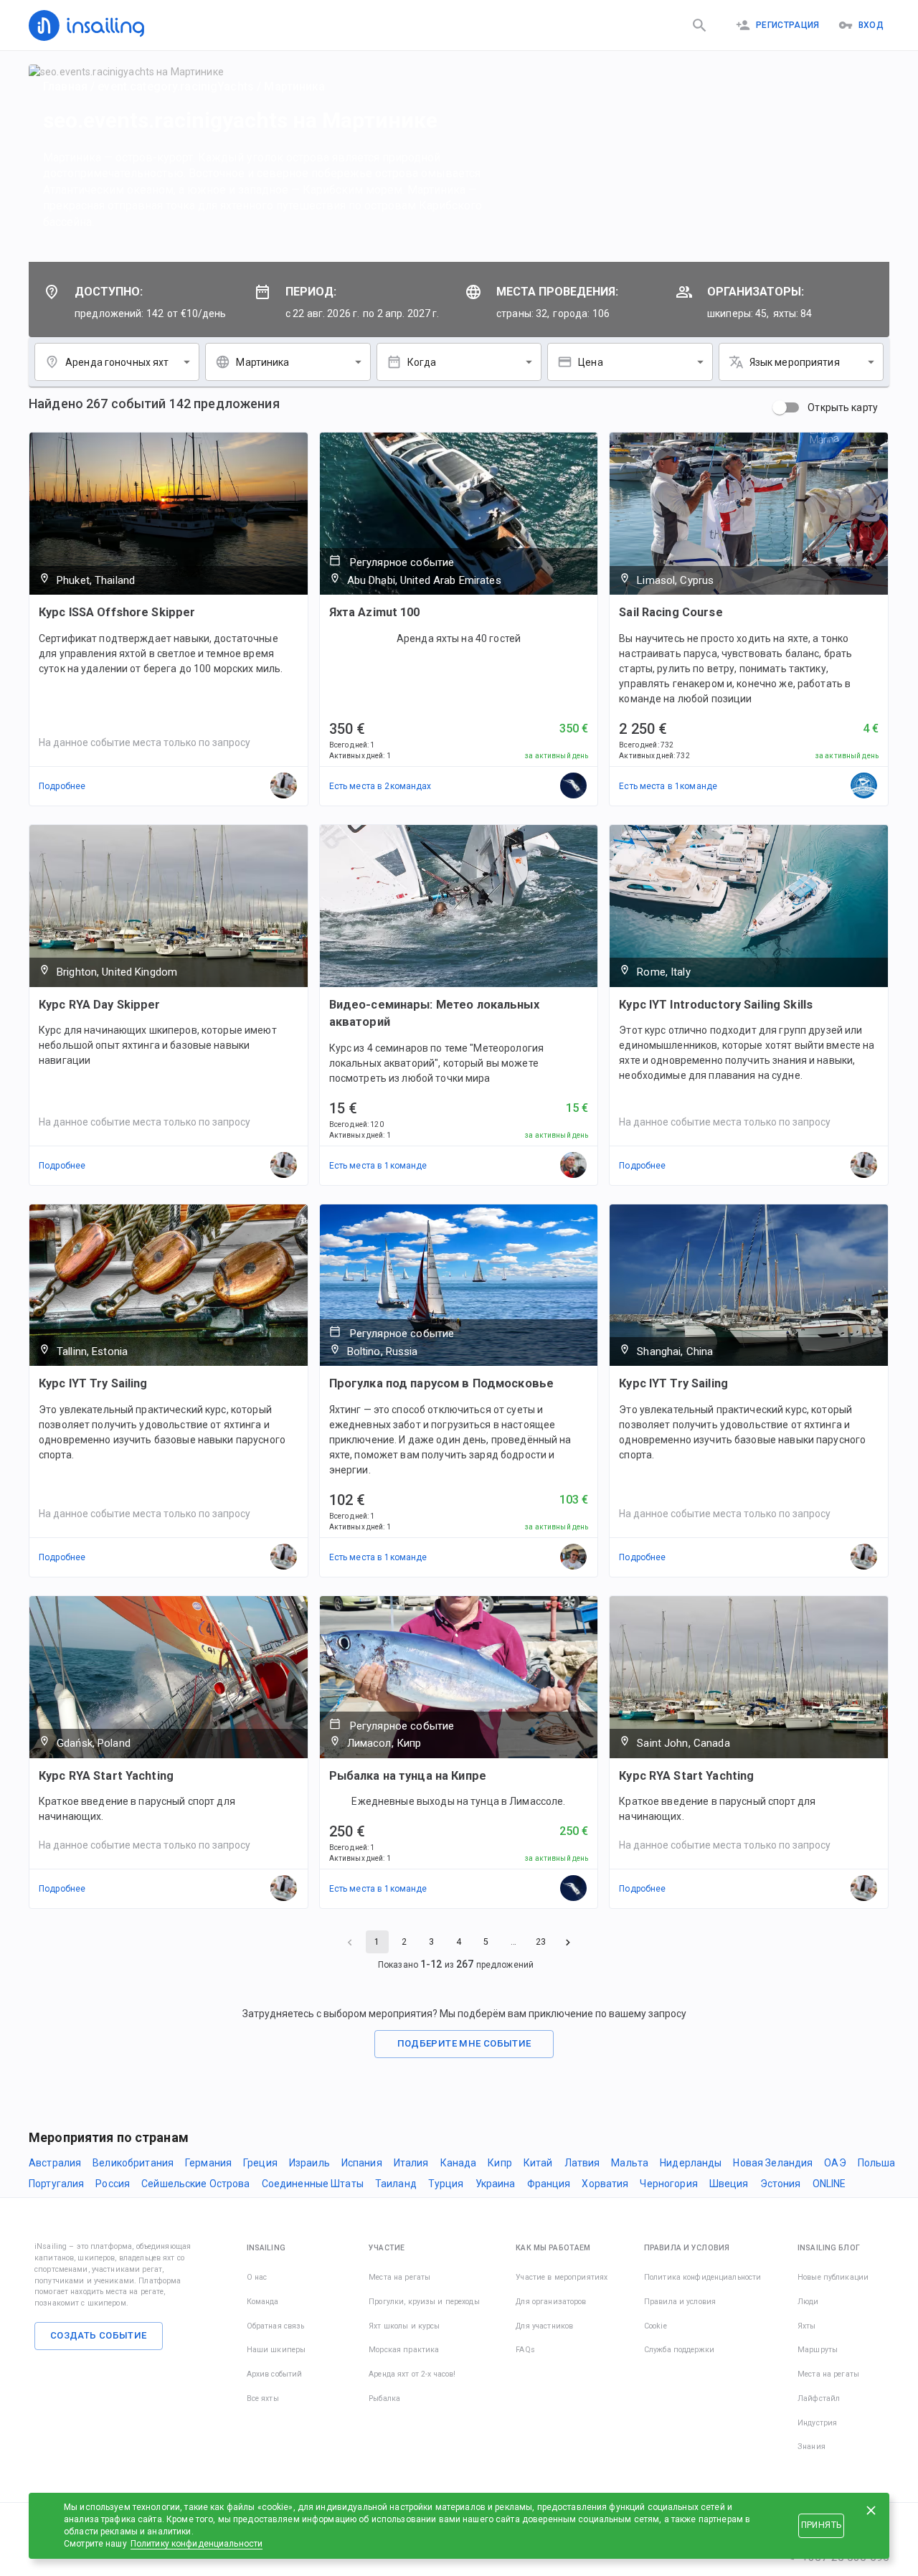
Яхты (807, 2326)
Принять (821, 2525)
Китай (538, 2163)
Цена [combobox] (591, 362)
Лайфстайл (819, 2398)
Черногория (668, 2184)
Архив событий (275, 2374)
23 (541, 1942)
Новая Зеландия (773, 2163)
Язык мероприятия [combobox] (795, 362)
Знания (811, 2447)
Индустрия (817, 2423)
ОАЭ (835, 2163)
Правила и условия (680, 2302)
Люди (808, 2302)
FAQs (525, 2350)
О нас (257, 2277)
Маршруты (818, 2350)
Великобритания (133, 2163)
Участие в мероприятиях (562, 2277)
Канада (459, 2163)
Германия (208, 2163)
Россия (113, 2184)
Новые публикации (833, 2277)
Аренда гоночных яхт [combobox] (117, 362)
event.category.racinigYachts (176, 86)
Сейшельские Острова (196, 2184)
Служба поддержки (679, 2350)
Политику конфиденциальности (197, 2544)
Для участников (544, 2326)
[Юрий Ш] (574, 1166)
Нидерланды (691, 2163)
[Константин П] (574, 1557)
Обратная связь (276, 2326)
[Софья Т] (574, 786)
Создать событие (99, 2335)
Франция (549, 2184)
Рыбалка (384, 2398)
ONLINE (829, 2184)
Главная (65, 86)
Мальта (630, 2163)
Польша (877, 2163)
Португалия (56, 2184)
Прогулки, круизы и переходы (424, 2302)
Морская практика (404, 2350)
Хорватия (605, 2184)
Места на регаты (399, 2277)
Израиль (309, 2163)
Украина (496, 2184)
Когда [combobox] (422, 362)
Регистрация (788, 25)
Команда (263, 2302)
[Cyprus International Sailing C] (864, 786)
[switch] (780, 407)
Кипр (500, 2163)
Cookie (656, 2326)
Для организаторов (551, 2302)
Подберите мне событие (464, 2043)
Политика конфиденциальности (703, 2277)
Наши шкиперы (276, 2350)
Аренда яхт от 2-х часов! (412, 2374)
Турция (446, 2184)
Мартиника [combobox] (262, 362)
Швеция (729, 2184)
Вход (871, 25)
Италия (411, 2163)
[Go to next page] (568, 1942)
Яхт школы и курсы (404, 2326)
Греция (260, 2163)
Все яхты (263, 2398)
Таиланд (396, 2184)
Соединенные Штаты (313, 2184)
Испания (362, 2163)
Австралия (55, 2163)
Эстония (781, 2184)
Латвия (582, 2163)
